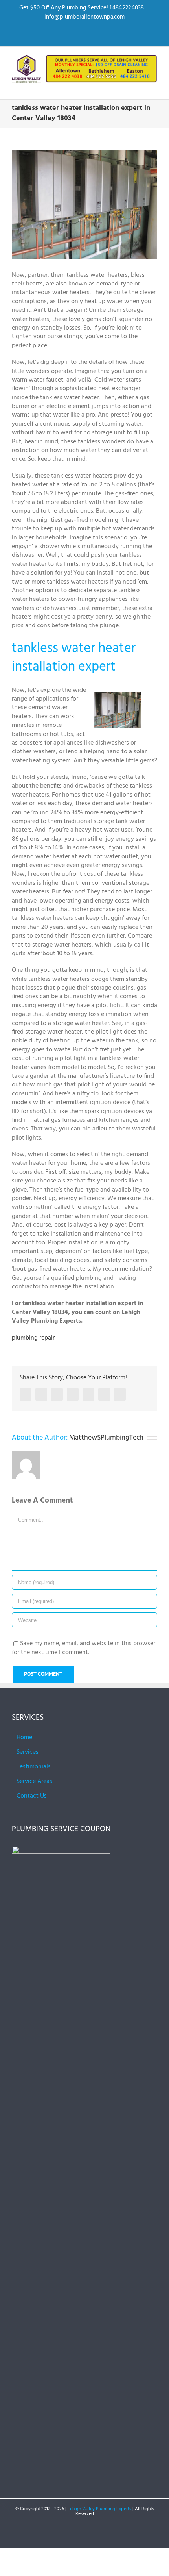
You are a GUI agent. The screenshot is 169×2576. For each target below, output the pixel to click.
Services (28, 1752)
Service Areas (34, 1781)
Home (24, 1738)
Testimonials (34, 1767)
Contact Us (32, 1796)
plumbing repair (33, 1338)
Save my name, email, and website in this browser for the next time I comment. (84, 1648)
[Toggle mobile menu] (154, 87)
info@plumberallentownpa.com (84, 17)
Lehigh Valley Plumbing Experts (99, 2509)
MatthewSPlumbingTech (106, 1438)
